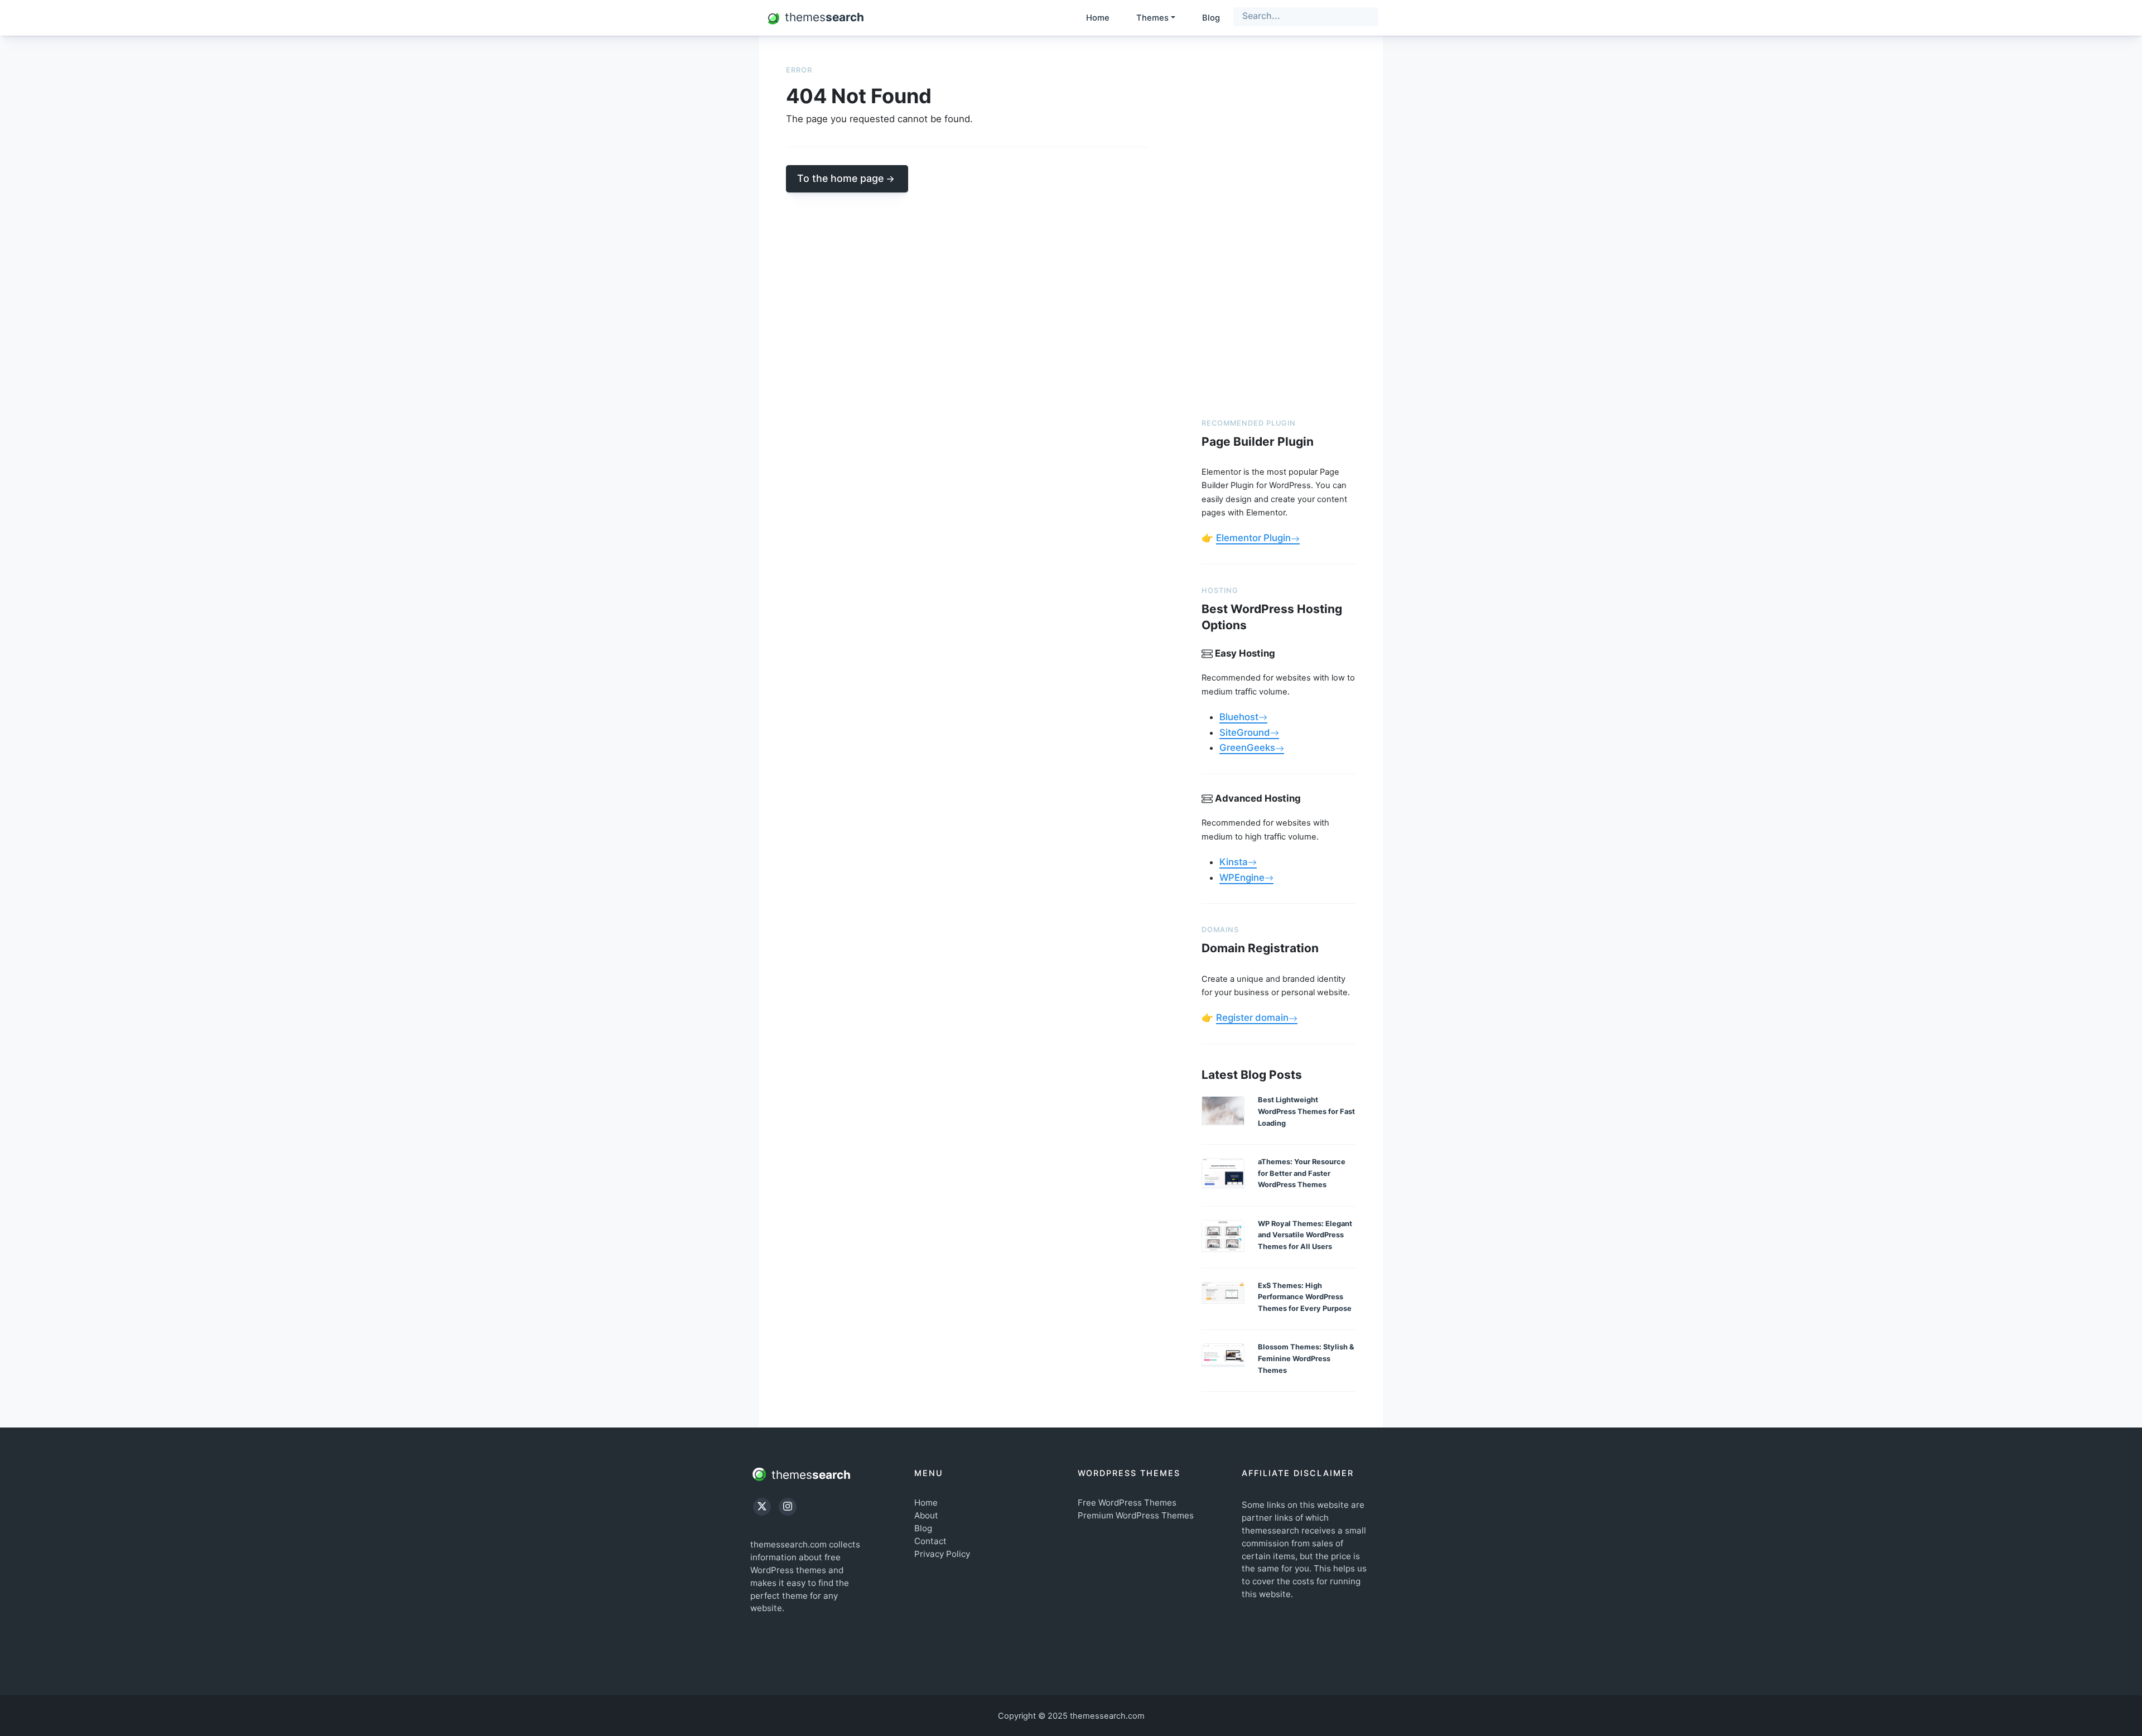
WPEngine (1242, 877)
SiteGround (1245, 732)
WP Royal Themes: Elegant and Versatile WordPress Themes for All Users (1305, 1235)
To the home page (840, 178)
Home (1098, 18)
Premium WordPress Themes (1136, 1515)
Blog (1211, 18)
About (926, 1515)
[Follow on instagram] (788, 1507)
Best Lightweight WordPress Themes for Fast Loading (1306, 1111)
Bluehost (1239, 717)
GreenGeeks (1247, 748)
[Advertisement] (1279, 230)
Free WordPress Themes (1127, 1503)
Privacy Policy (942, 1554)
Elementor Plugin (1253, 538)
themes (809, 1474)
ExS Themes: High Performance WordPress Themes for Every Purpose (1305, 1297)
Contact (930, 1541)
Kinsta (1234, 862)
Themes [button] (1152, 18)
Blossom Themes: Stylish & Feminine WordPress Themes (1306, 1358)
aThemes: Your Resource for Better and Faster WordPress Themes (1302, 1173)
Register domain (1252, 1018)
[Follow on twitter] (762, 1507)
